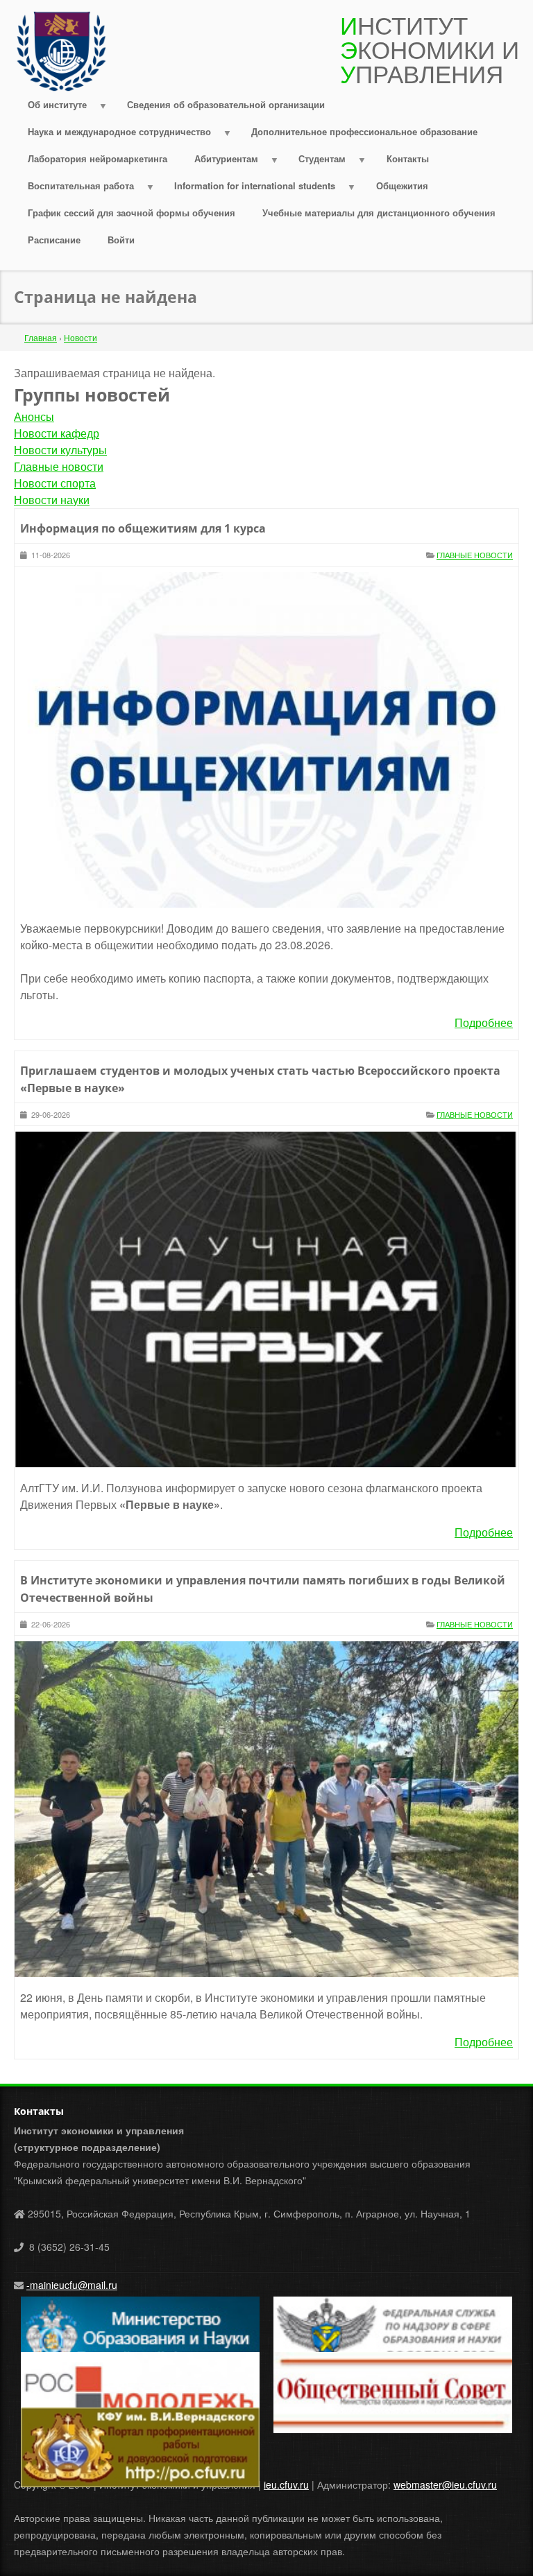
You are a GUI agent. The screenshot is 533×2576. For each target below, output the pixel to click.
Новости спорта (55, 483)
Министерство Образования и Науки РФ (112, 2305)
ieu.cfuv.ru (286, 2484)
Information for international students (248, 189)
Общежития (402, 185)
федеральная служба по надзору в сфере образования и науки (370, 2313)
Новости (81, 337)
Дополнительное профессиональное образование (364, 131)
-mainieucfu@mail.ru (72, 2285)
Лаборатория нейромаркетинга (98, 158)
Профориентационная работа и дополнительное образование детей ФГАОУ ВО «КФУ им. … (133, 2424)
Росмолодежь (52, 2360)
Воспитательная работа (74, 189)
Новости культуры (60, 450)
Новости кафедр (57, 433)
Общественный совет (322, 2360)
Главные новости (59, 466)
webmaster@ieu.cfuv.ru (445, 2484)
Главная (41, 337)
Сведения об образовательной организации (226, 104)
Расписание (54, 240)
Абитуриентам (219, 162)
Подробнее (484, 1022)
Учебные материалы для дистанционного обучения (379, 213)
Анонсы (34, 416)
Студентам (316, 162)
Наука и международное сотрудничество (112, 135)
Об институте (50, 108)
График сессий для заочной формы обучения (132, 213)
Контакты (408, 158)
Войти (121, 240)
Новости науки (52, 500)
